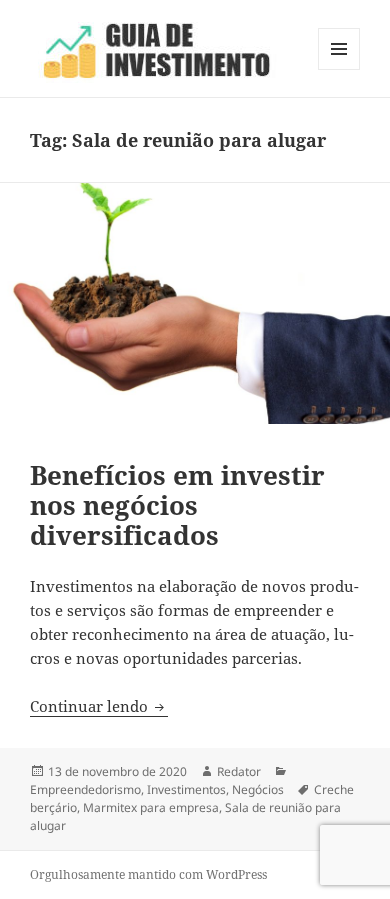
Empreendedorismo (85, 789)
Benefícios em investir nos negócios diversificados (177, 505)
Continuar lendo (99, 706)
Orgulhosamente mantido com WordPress (148, 874)
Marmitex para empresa (151, 807)
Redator (239, 771)
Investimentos (186, 789)
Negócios (258, 789)
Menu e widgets (339, 69)
